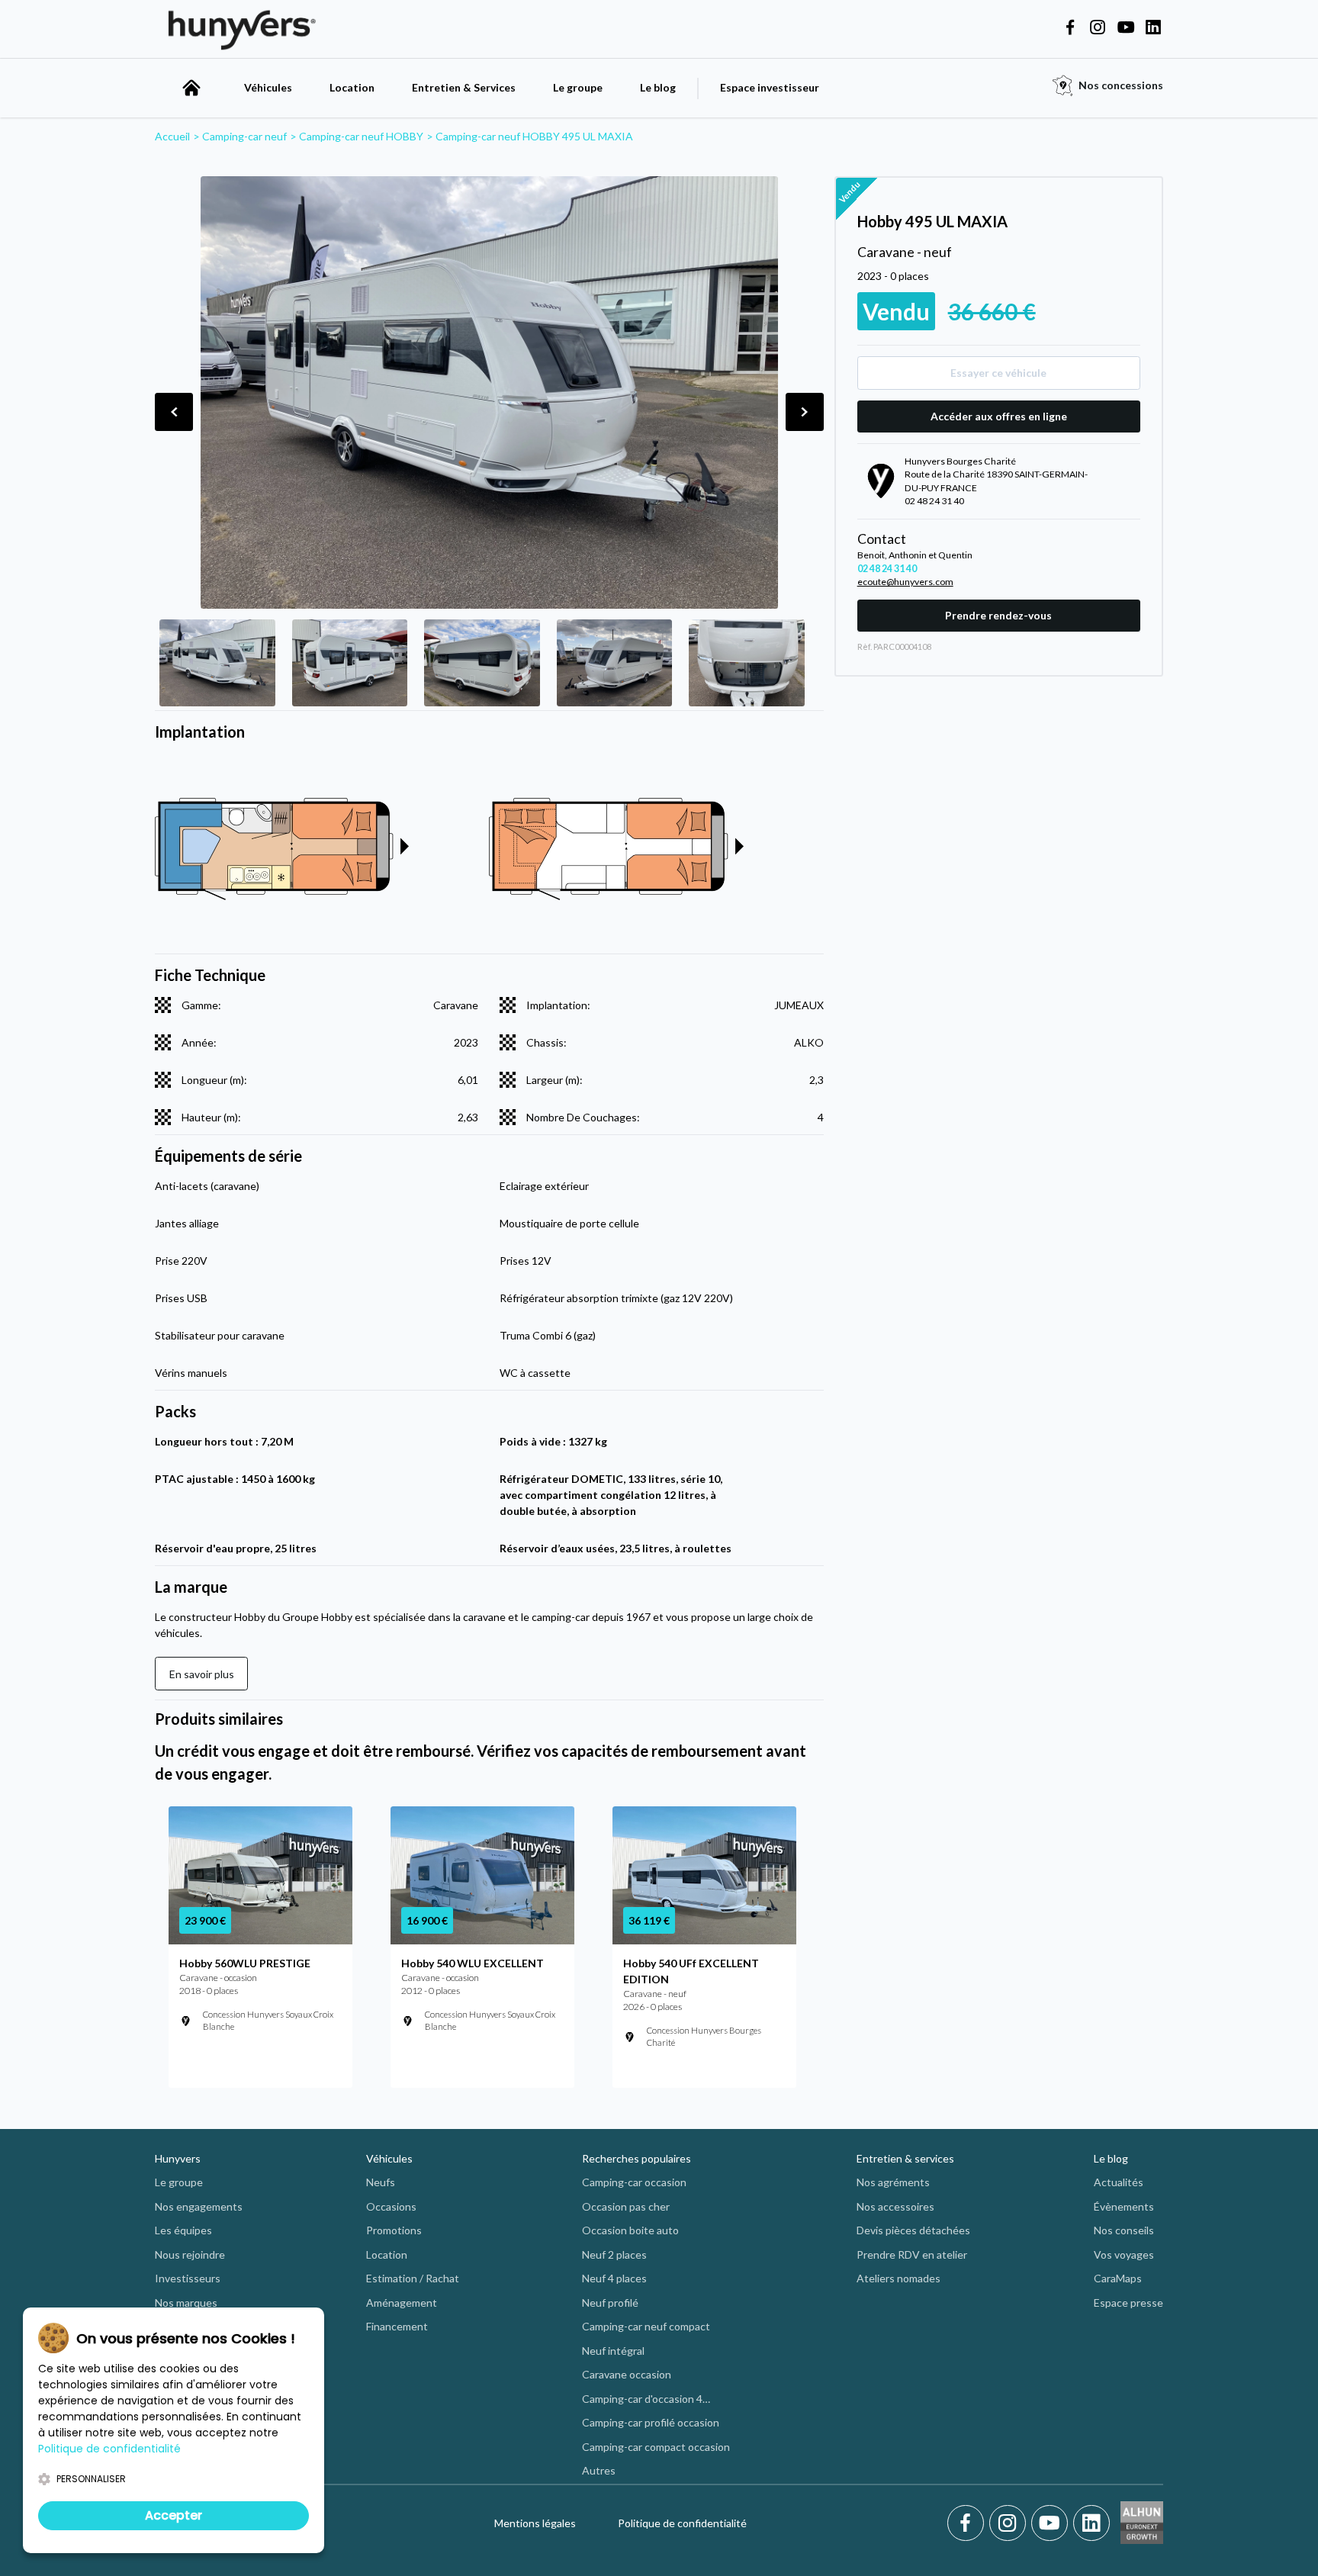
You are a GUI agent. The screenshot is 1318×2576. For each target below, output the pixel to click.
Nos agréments (893, 2182)
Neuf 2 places (614, 2254)
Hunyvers (178, 2158)
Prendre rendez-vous (998, 615)
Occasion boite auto (630, 2230)
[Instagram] (1010, 2523)
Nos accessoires (895, 2206)
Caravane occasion (627, 2374)
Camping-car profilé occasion (651, 2422)
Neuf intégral (613, 2351)
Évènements (1124, 2206)
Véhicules (268, 87)
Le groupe (578, 87)
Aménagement (402, 2303)
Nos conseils (1124, 2230)
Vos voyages (1124, 2254)
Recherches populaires (636, 2158)
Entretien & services (905, 2158)
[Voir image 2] (350, 663)
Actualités (1119, 2182)
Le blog (658, 87)
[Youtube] (1052, 2523)
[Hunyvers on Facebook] (1070, 28)
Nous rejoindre (190, 2254)
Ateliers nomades (898, 2278)
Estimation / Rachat (413, 2278)
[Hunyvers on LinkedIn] (1153, 28)
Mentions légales (535, 2523)
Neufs (381, 2182)
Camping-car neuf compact (646, 2326)
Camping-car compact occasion (656, 2447)
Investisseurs (188, 2278)
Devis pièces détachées (913, 2230)
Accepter (174, 2515)
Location (352, 87)
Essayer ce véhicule (998, 373)
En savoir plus (202, 1674)
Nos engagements (199, 2206)
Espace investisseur (770, 87)
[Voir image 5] (747, 663)
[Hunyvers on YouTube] (1126, 28)
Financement (397, 2326)
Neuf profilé (610, 2303)
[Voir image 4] (615, 663)
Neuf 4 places (614, 2278)
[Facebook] (968, 2523)
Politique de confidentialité (682, 2523)
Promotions (394, 2230)
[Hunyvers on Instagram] (1098, 28)
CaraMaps (1118, 2278)
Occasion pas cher (626, 2206)
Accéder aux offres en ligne (999, 416)
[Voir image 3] (482, 663)
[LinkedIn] (1091, 2523)
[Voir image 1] (217, 663)
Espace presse (1128, 2303)
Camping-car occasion (634, 2182)
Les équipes (183, 2230)
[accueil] (191, 88)
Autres (599, 2470)
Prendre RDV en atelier (912, 2254)
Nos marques (186, 2303)
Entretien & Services (464, 87)
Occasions (391, 2206)
